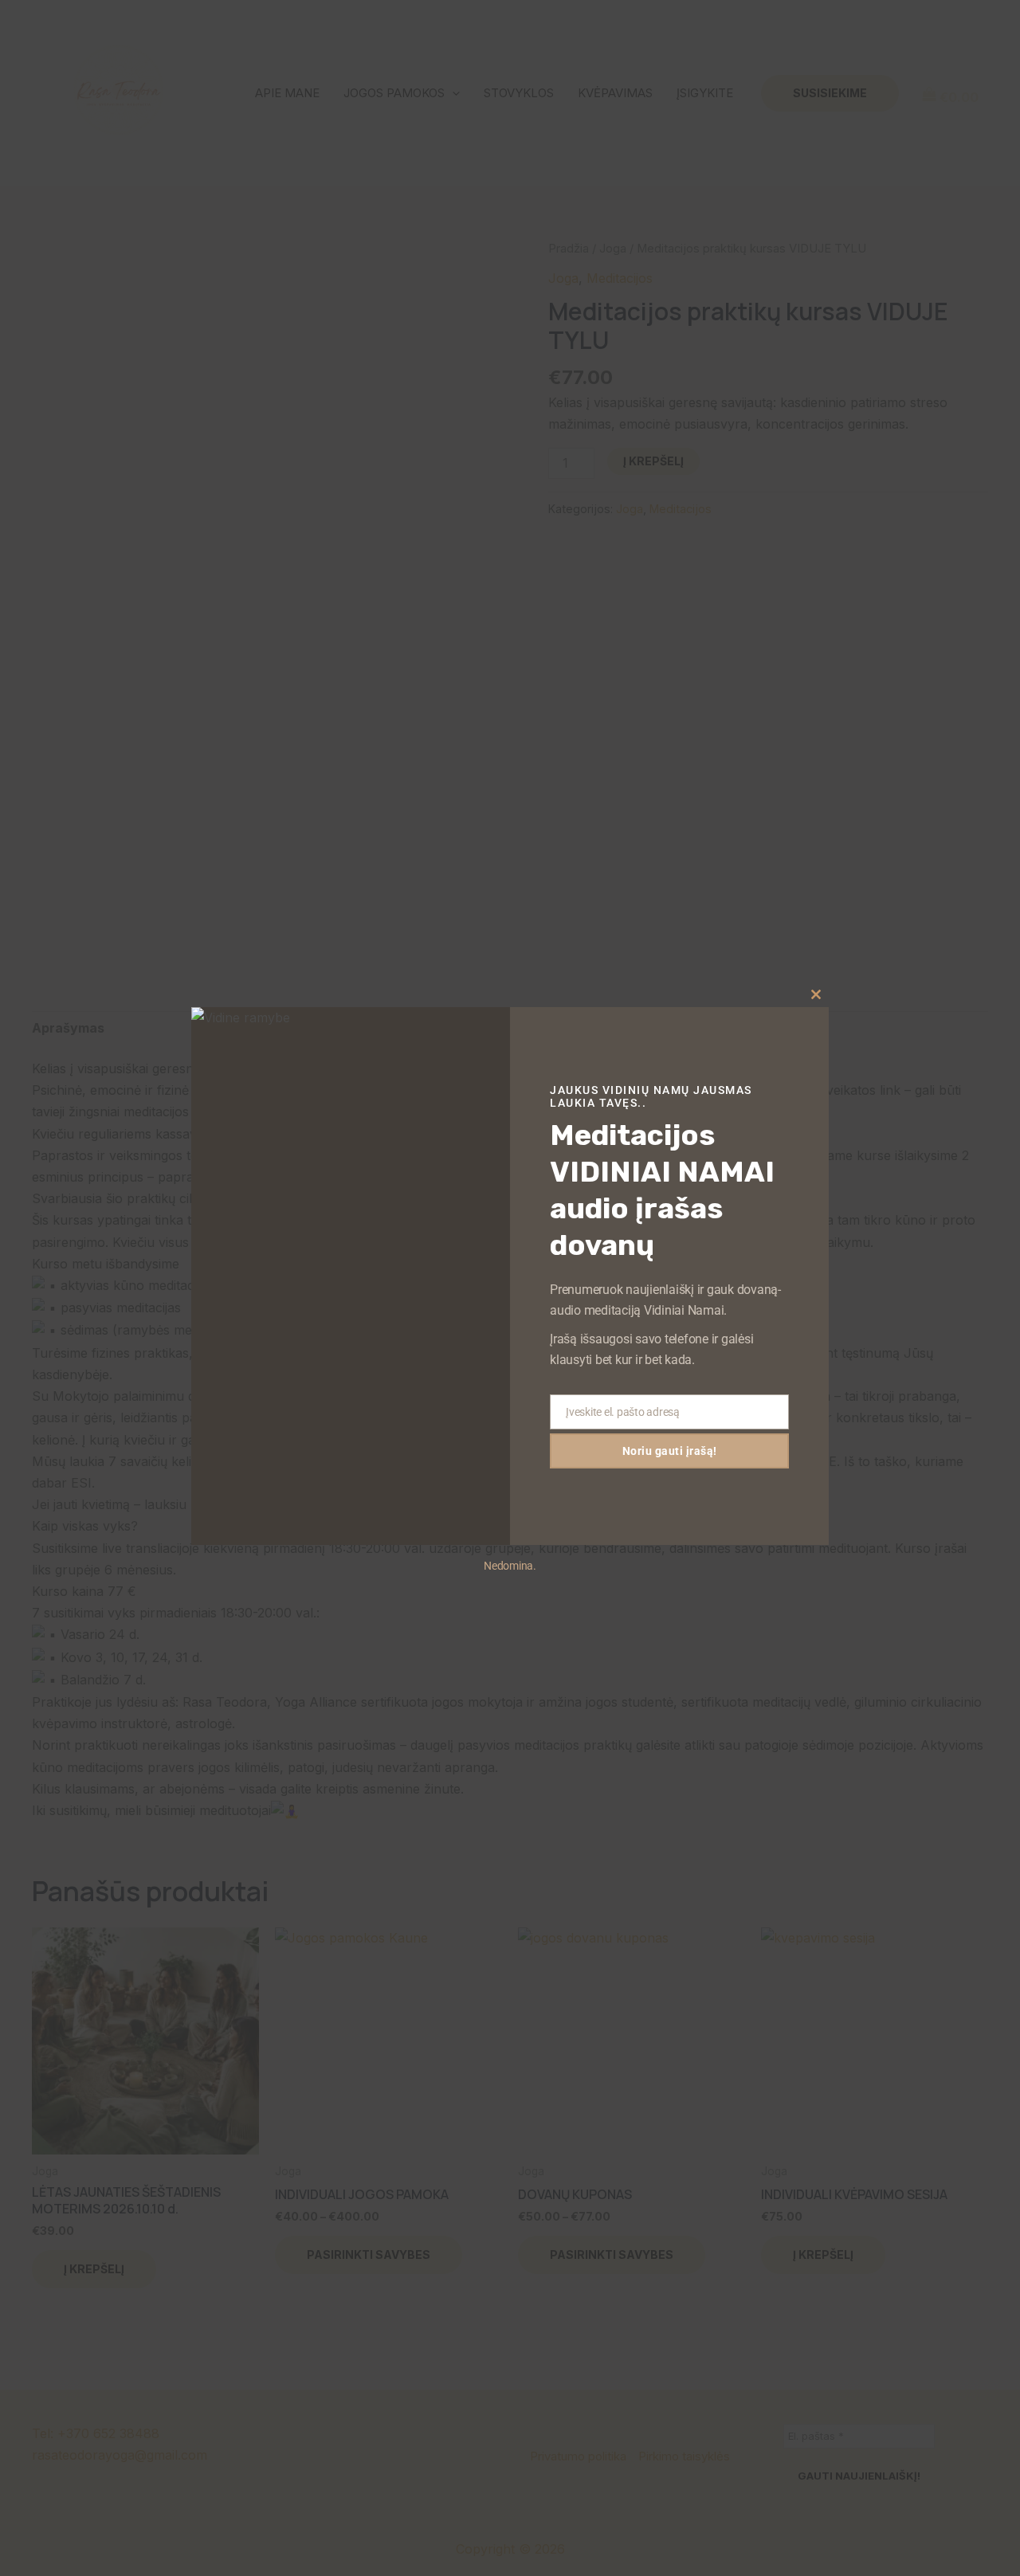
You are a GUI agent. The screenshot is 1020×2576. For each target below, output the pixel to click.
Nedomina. (510, 1566)
